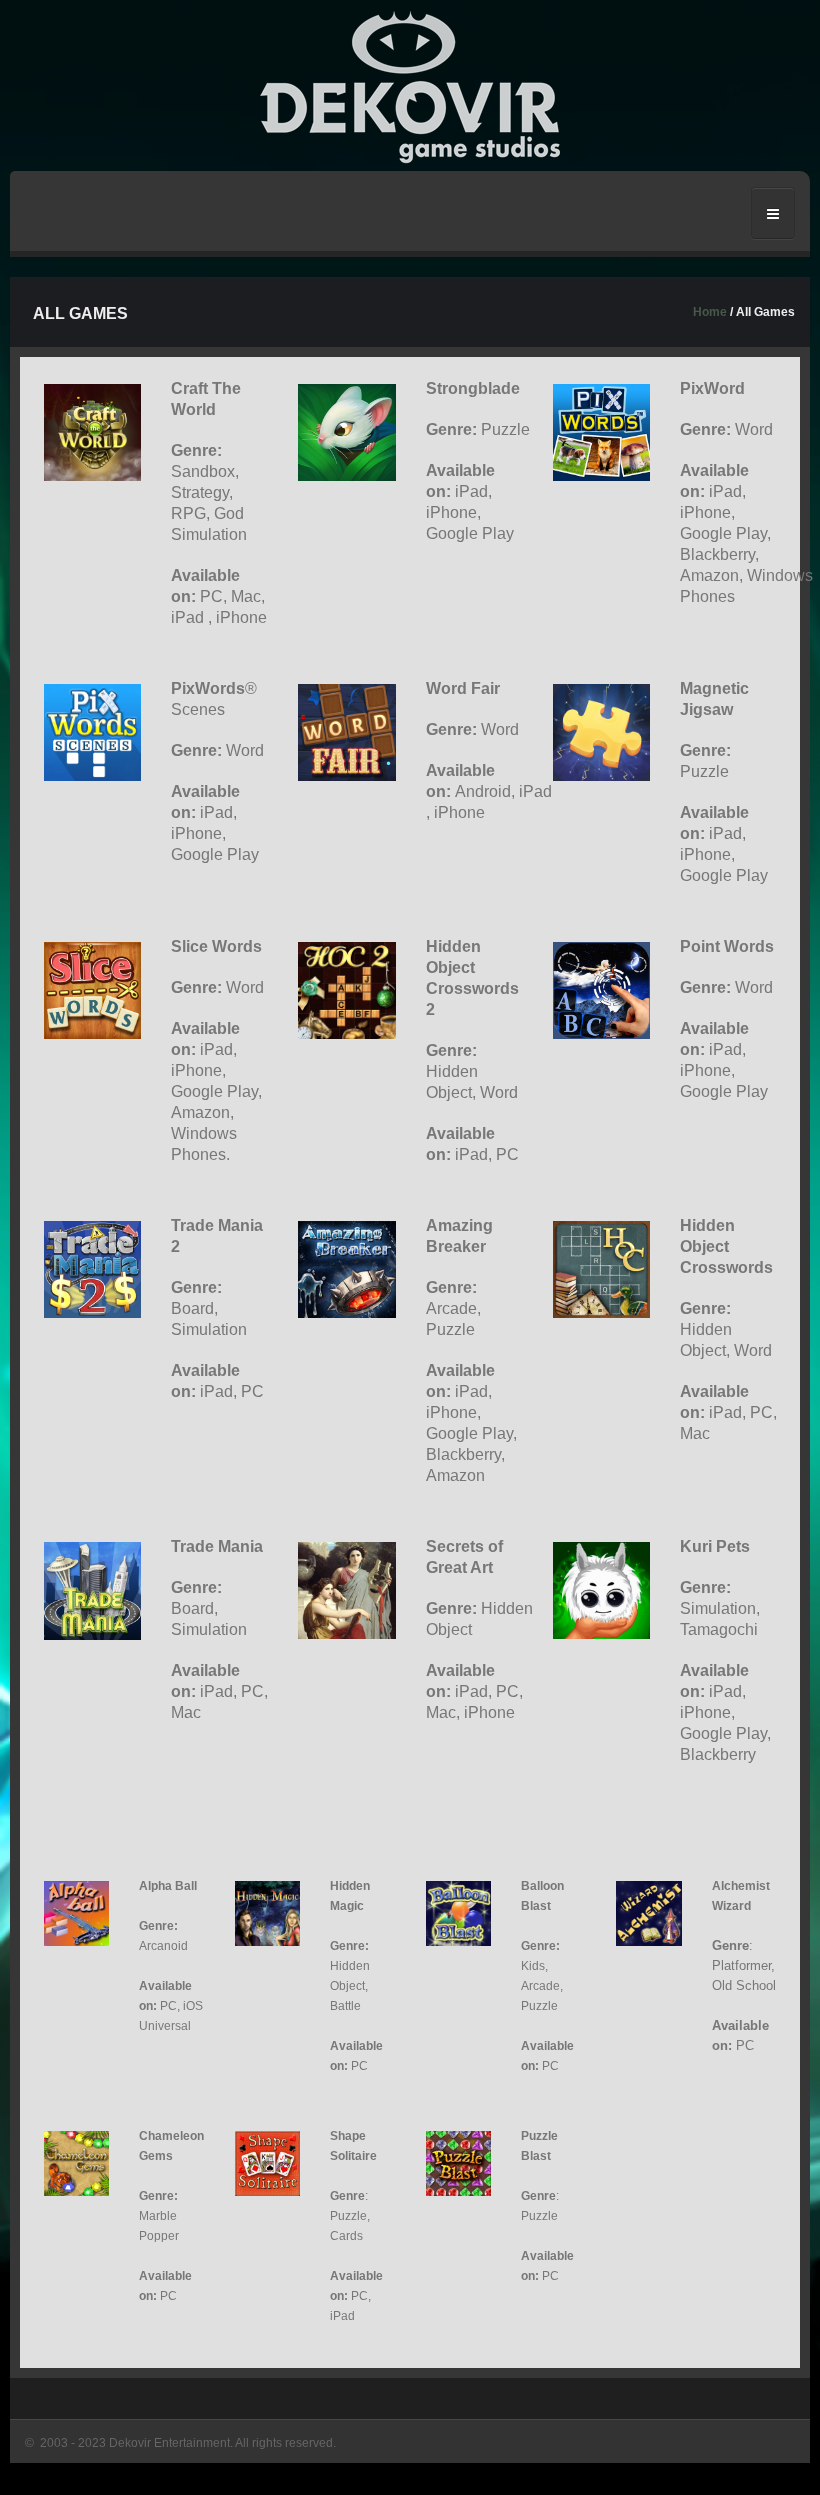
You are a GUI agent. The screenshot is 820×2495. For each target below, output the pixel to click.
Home (710, 312)
